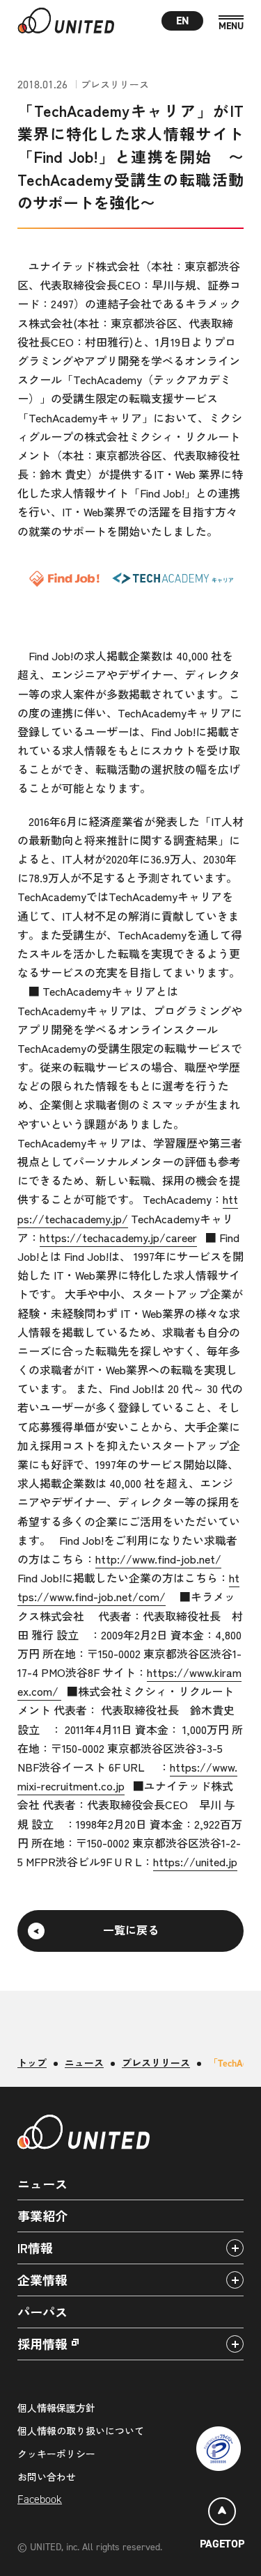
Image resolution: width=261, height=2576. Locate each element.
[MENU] (231, 23)
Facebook (40, 2499)
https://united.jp (195, 1861)
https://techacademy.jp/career (118, 1237)
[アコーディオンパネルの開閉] (235, 2248)
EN (183, 21)
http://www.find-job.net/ (158, 1559)
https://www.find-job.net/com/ (128, 1587)
